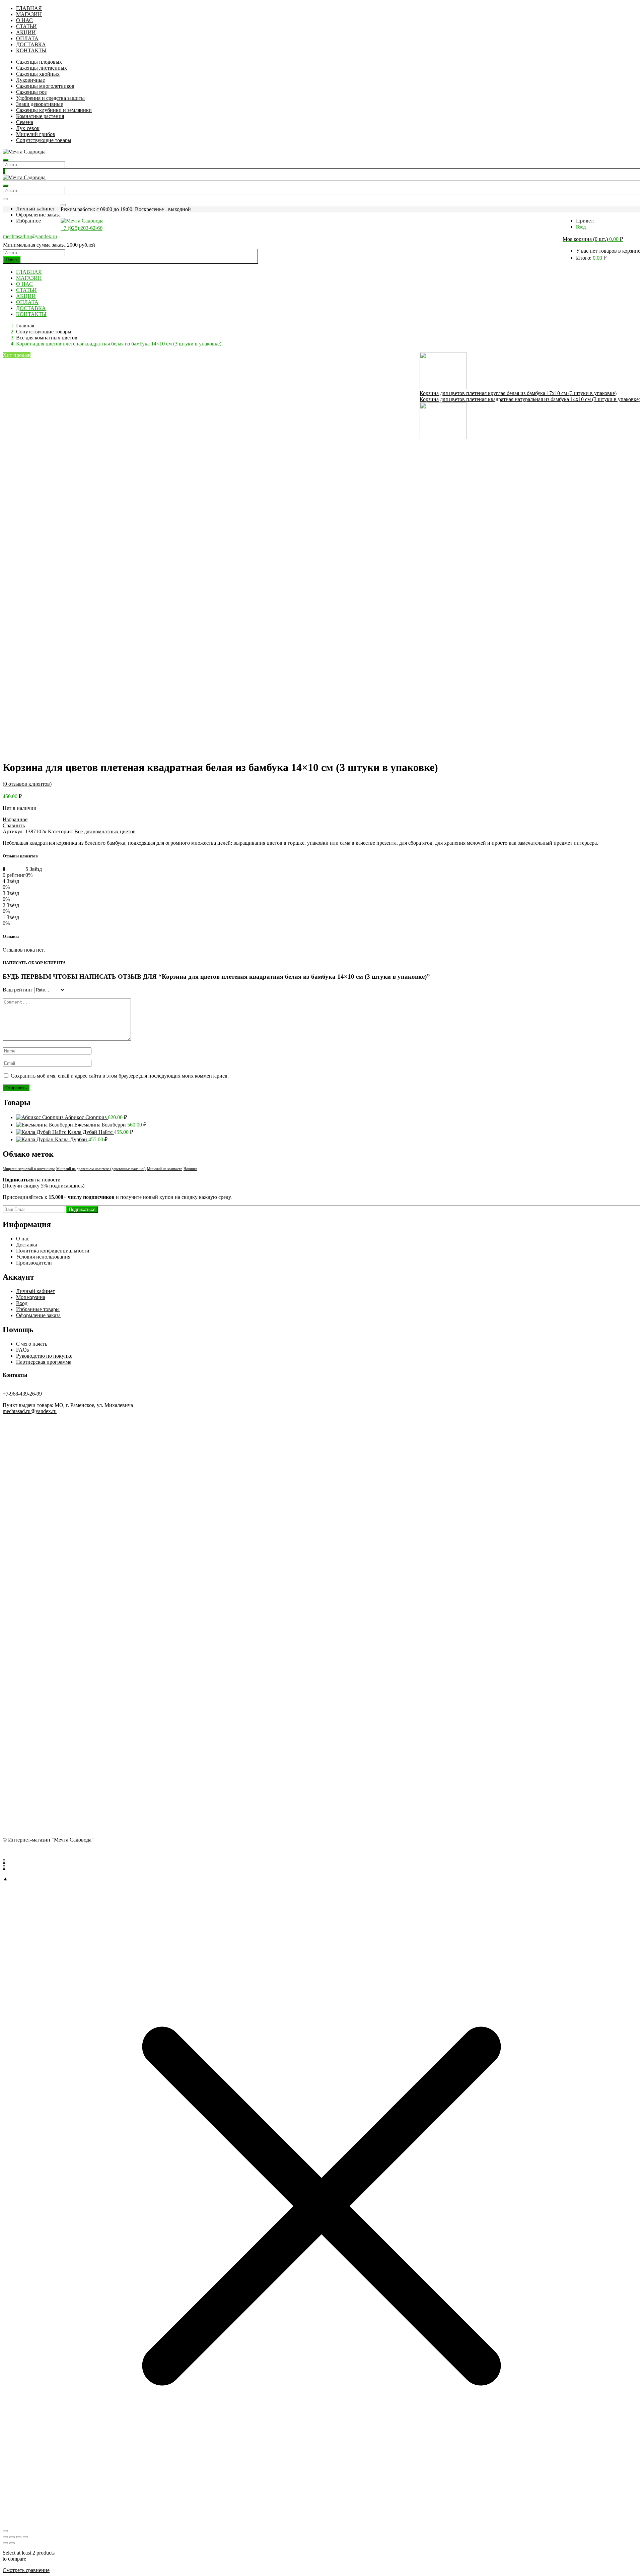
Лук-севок (28, 128)
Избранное (28, 221)
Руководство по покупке (44, 1356)
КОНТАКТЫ (31, 50)
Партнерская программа (44, 1362)
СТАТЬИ (26, 26)
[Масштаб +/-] (5, 2537)
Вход (581, 227)
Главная (25, 326)
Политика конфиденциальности (53, 1251)
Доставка (27, 1245)
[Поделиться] (19, 2537)
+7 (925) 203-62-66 (82, 228)
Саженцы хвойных (38, 74)
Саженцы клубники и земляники (54, 110)
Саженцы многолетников (45, 86)
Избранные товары (38, 1309)
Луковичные (30, 80)
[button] (593, 239)
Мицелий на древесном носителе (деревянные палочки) (101, 1169)
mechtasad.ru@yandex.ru (30, 236)
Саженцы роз (31, 92)
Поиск (12, 260)
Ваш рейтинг (18, 990)
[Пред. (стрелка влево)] (5, 2543)
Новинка (190, 1169)
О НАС (24, 20)
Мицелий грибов (36, 134)
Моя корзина (31, 1297)
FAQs (22, 1350)
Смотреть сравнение (26, 2570)
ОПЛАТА (27, 38)
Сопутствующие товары (44, 140)
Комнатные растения (40, 116)
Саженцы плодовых (39, 62)
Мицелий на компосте (165, 1169)
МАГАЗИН (29, 14)
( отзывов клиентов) (27, 784)
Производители (34, 1263)
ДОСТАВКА (31, 44)
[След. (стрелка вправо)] (12, 2543)
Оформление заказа (38, 215)
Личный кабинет (35, 209)
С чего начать (32, 1344)
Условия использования (43, 1257)
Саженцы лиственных (42, 68)
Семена (25, 122)
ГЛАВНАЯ (29, 8)
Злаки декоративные (40, 104)
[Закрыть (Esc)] (25, 2537)
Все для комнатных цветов (47, 338)
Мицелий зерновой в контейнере (29, 1169)
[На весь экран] (12, 2537)
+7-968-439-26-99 (22, 1394)
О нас (23, 1239)
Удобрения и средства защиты (50, 98)
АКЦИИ (26, 32)
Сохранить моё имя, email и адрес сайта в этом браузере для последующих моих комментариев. (120, 1076)
